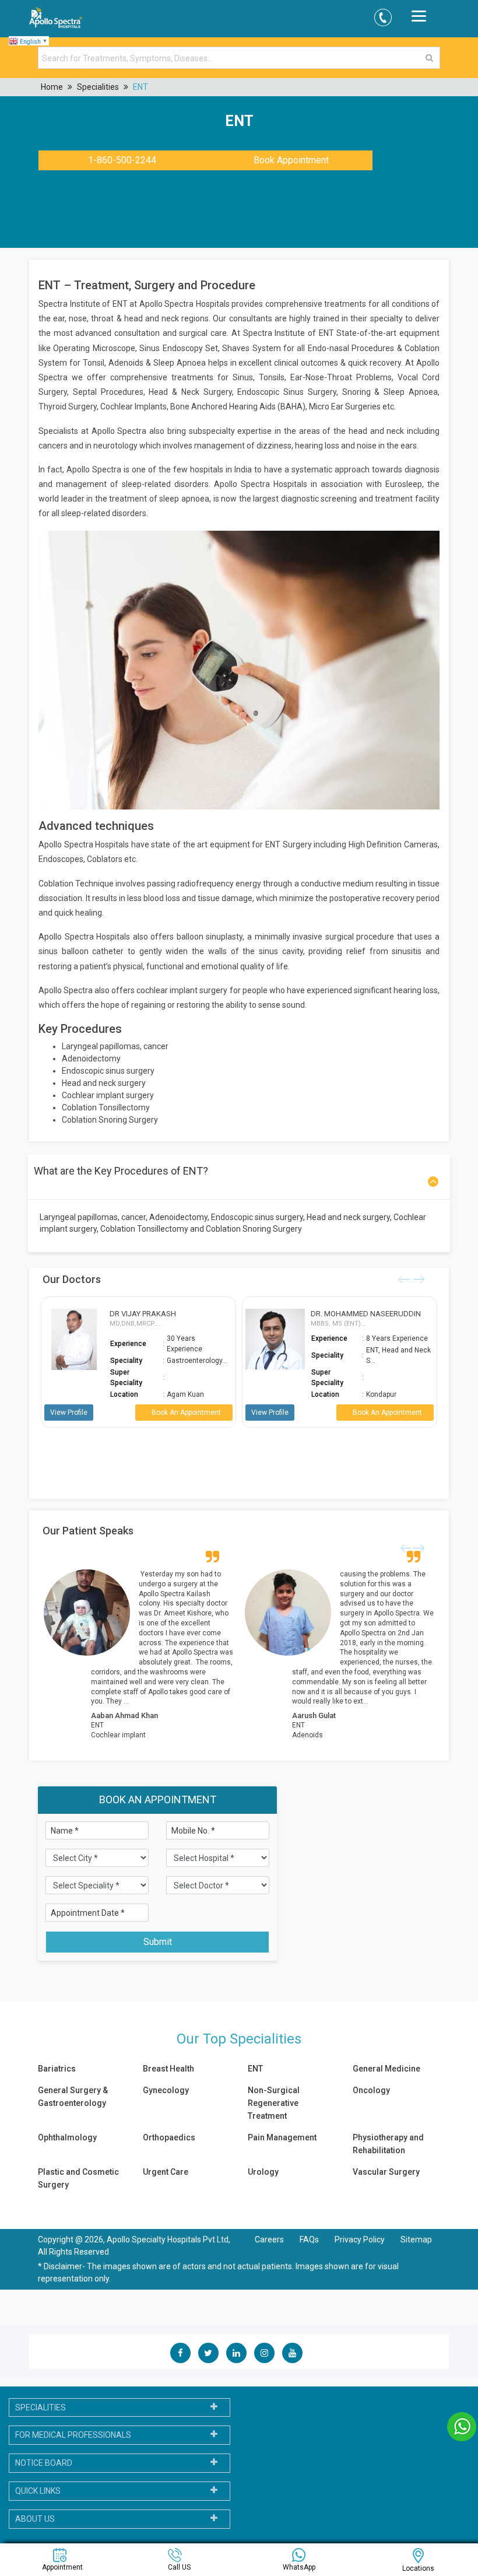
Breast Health (168, 2069)
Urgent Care (166, 2172)
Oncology (371, 2090)
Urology (263, 2172)
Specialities (98, 87)
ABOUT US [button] (35, 2519)
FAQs (309, 2239)
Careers (269, 2239)
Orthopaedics (169, 2137)
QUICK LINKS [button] (38, 2491)
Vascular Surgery (386, 2172)
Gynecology (166, 2090)
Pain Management (282, 2137)
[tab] (119, 2408)
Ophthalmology (67, 2137)
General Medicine (386, 2069)
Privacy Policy (361, 2239)
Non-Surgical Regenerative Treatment (274, 2103)
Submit (158, 1942)
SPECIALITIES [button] (41, 2407)
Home (52, 87)
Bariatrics (57, 2069)
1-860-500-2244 (122, 160)
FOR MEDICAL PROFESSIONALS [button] (73, 2435)
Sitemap (416, 2239)
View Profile (82, 1413)
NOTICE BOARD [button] (44, 2463)
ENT (140, 87)
